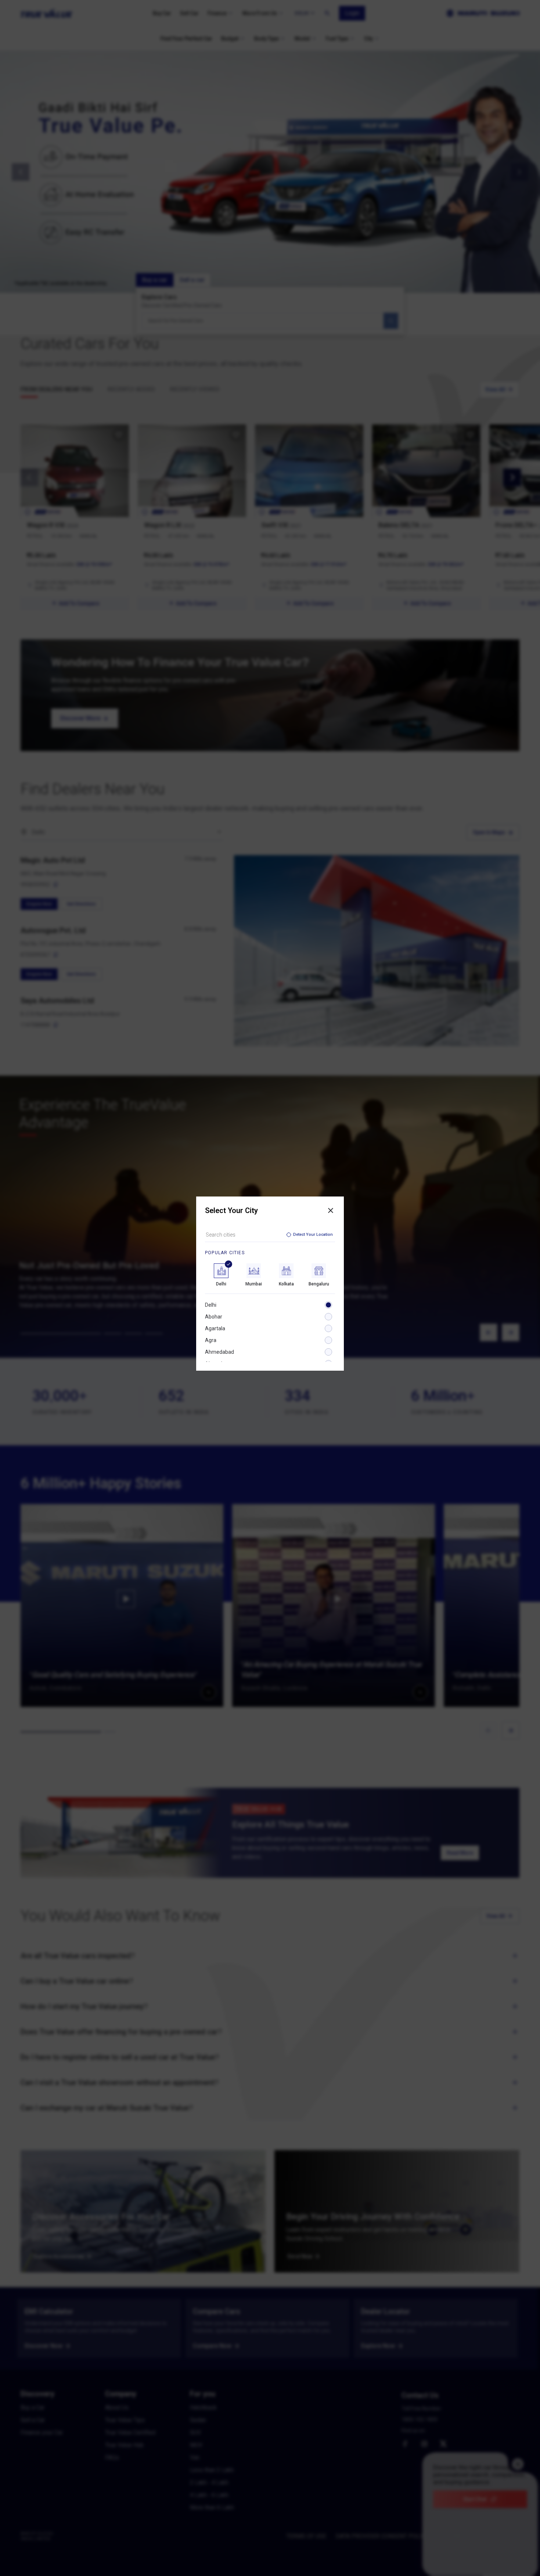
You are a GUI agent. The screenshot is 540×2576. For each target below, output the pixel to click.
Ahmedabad (219, 1352)
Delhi (211, 1305)
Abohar (214, 1317)
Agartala (215, 1328)
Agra (211, 1340)
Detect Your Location (313, 1235)
